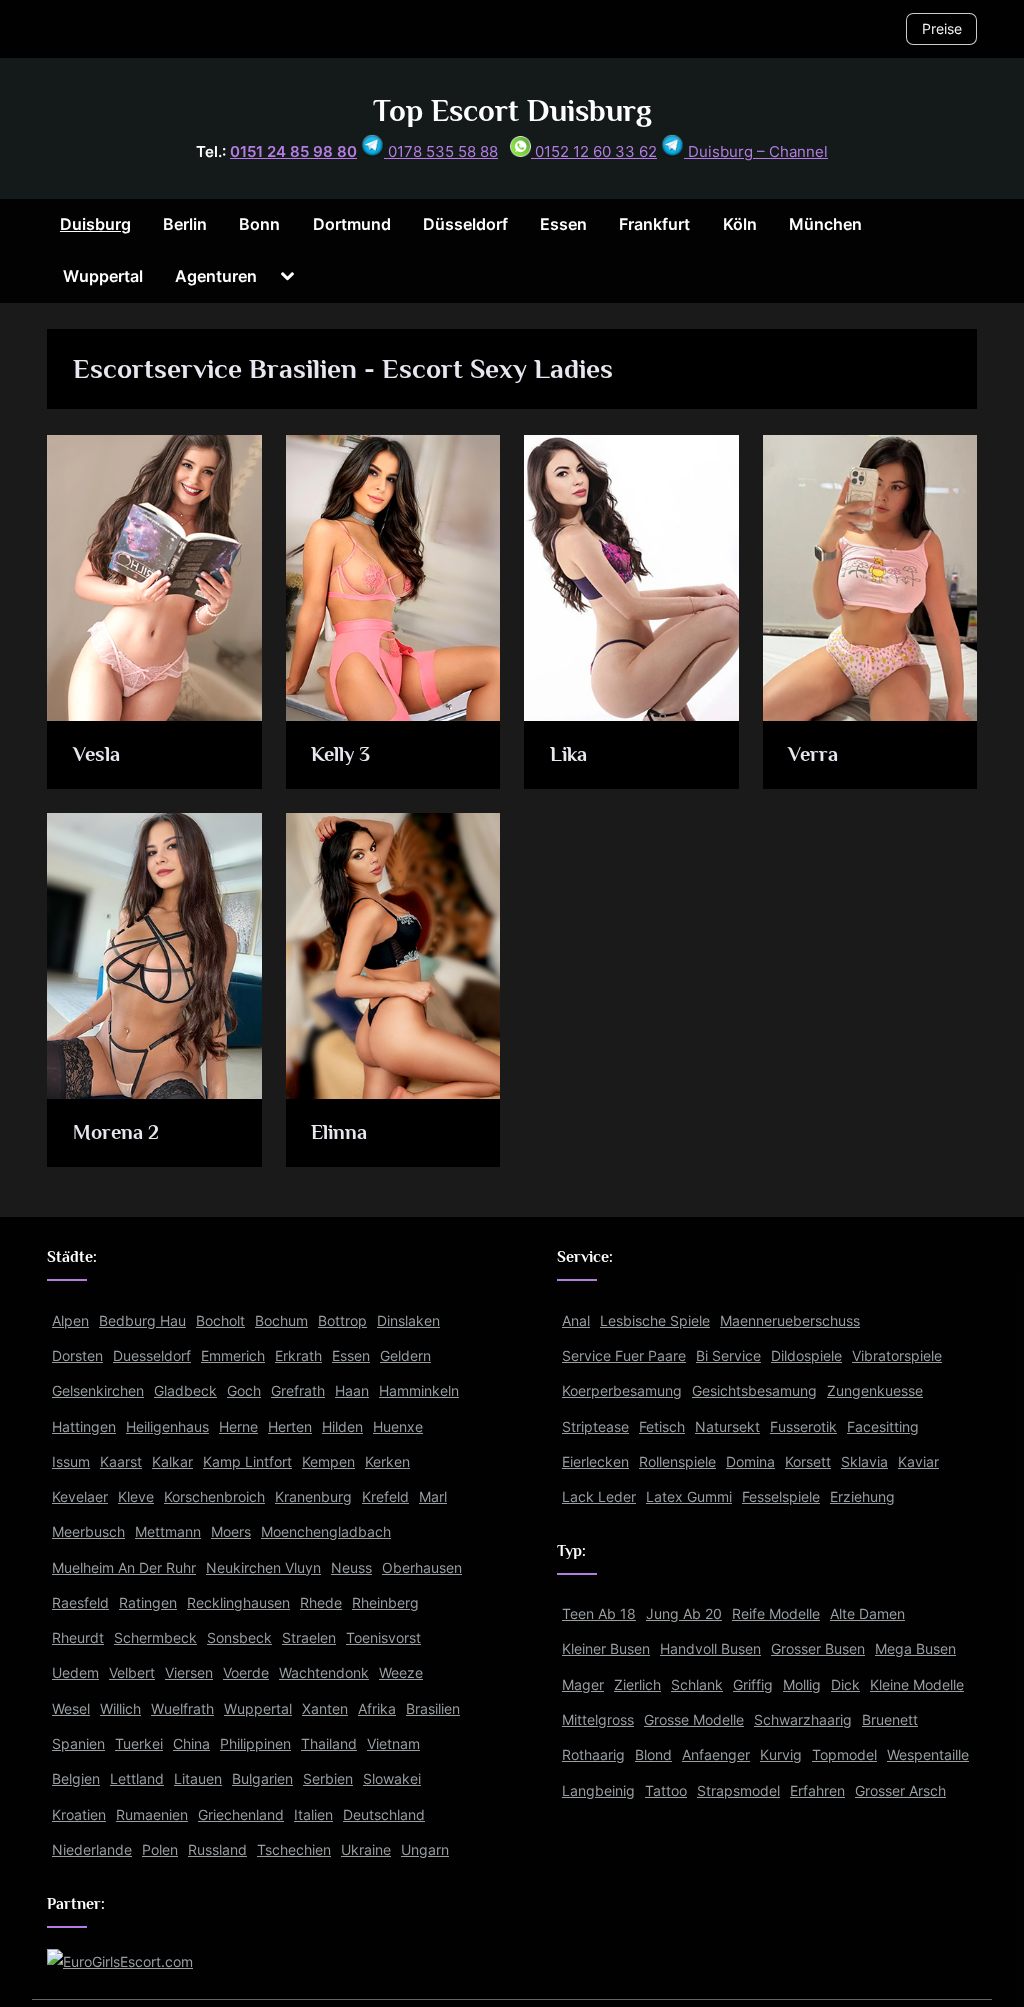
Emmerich (233, 1355)
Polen (160, 1849)
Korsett (808, 1461)
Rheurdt (78, 1637)
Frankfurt (654, 224)
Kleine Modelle (917, 1684)
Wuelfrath (182, 1708)
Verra (813, 754)
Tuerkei (139, 1743)
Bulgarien (262, 1778)
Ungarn (425, 1849)
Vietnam (393, 1743)
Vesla (96, 754)
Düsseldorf (465, 224)
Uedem (75, 1672)
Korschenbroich (214, 1496)
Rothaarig (593, 1754)
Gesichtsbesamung (754, 1390)
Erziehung (862, 1496)
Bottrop (342, 1320)
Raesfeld (80, 1602)
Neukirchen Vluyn (263, 1567)
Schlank (697, 1684)
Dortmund (352, 224)
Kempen (328, 1461)
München (825, 224)
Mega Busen (915, 1648)
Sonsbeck (239, 1637)
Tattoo (666, 1790)
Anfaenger (716, 1754)
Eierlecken (595, 1461)
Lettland (137, 1778)
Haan (352, 1390)
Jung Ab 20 (684, 1613)
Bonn (259, 224)
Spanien (78, 1743)
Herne (238, 1426)
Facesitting (883, 1426)
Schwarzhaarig (803, 1719)
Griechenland (241, 1814)
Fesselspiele (781, 1496)
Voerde (246, 1672)
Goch (244, 1390)
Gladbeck (185, 1390)
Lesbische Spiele (655, 1320)
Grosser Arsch (900, 1790)
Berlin (185, 224)
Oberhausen (422, 1567)
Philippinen (255, 1743)
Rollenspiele (677, 1461)
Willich (120, 1708)
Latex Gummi (689, 1496)
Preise (942, 28)
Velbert (132, 1672)
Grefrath (298, 1390)
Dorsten (77, 1355)
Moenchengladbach (326, 1531)
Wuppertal (103, 276)
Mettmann (168, 1531)
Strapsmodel (738, 1790)
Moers (231, 1531)
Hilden (342, 1426)
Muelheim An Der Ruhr (124, 1567)
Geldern (405, 1355)
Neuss (351, 1567)
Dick (845, 1684)
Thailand (329, 1743)
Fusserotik (803, 1426)
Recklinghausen (238, 1602)
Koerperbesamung (622, 1390)
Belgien (76, 1778)
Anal (576, 1320)
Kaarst (121, 1461)
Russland (217, 1849)
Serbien (328, 1778)
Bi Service (728, 1355)
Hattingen (84, 1426)
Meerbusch (88, 1531)
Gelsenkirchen (98, 1390)
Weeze (401, 1672)
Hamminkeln (419, 1390)
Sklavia (864, 1461)
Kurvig (781, 1754)
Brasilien (433, 1708)
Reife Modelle (776, 1613)
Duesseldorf (152, 1355)
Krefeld (385, 1496)
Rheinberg (385, 1602)
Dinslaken (408, 1320)
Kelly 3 (340, 754)
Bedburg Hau (142, 1320)
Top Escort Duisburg (512, 110)
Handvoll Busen (710, 1648)
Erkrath (298, 1355)
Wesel (71, 1708)
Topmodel (844, 1754)
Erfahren (817, 1790)
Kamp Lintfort (247, 1461)
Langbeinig (598, 1790)
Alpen (70, 1320)
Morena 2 (116, 1132)
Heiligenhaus (167, 1426)
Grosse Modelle (694, 1719)
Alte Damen (867, 1613)
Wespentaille (928, 1754)
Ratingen (148, 1602)
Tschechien (294, 1849)
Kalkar (172, 1461)
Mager (583, 1684)
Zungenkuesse (875, 1390)
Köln (740, 224)
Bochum (281, 1320)
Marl (433, 1496)
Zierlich (637, 1684)
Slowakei (392, 1778)
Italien (313, 1814)
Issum (71, 1461)
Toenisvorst (383, 1637)
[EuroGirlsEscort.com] (120, 1961)
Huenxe (398, 1426)
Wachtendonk (324, 1672)
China (191, 1743)
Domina (750, 1461)
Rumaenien (152, 1814)
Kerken (387, 1461)
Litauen (198, 1778)
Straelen (309, 1637)
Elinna (339, 1132)
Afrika (377, 1708)
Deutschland (384, 1814)
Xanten (325, 1708)
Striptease (595, 1426)
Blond (653, 1754)
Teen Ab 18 (599, 1613)
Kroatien (79, 1814)
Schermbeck (155, 1637)
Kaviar (918, 1461)
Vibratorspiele (897, 1355)
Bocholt (220, 1320)
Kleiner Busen (606, 1648)
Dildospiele (806, 1355)
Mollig (802, 1684)
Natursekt (727, 1426)
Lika (568, 754)
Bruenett (890, 1719)
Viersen (189, 1672)
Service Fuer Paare (624, 1355)
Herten (290, 1426)
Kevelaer (80, 1496)
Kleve (136, 1496)
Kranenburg (313, 1496)
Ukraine (366, 1849)
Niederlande (92, 1849)
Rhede (321, 1602)
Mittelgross (598, 1719)
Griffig (753, 1684)
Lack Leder (599, 1496)
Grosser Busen (818, 1648)
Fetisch (662, 1426)
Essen (563, 224)
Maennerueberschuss (790, 1320)
